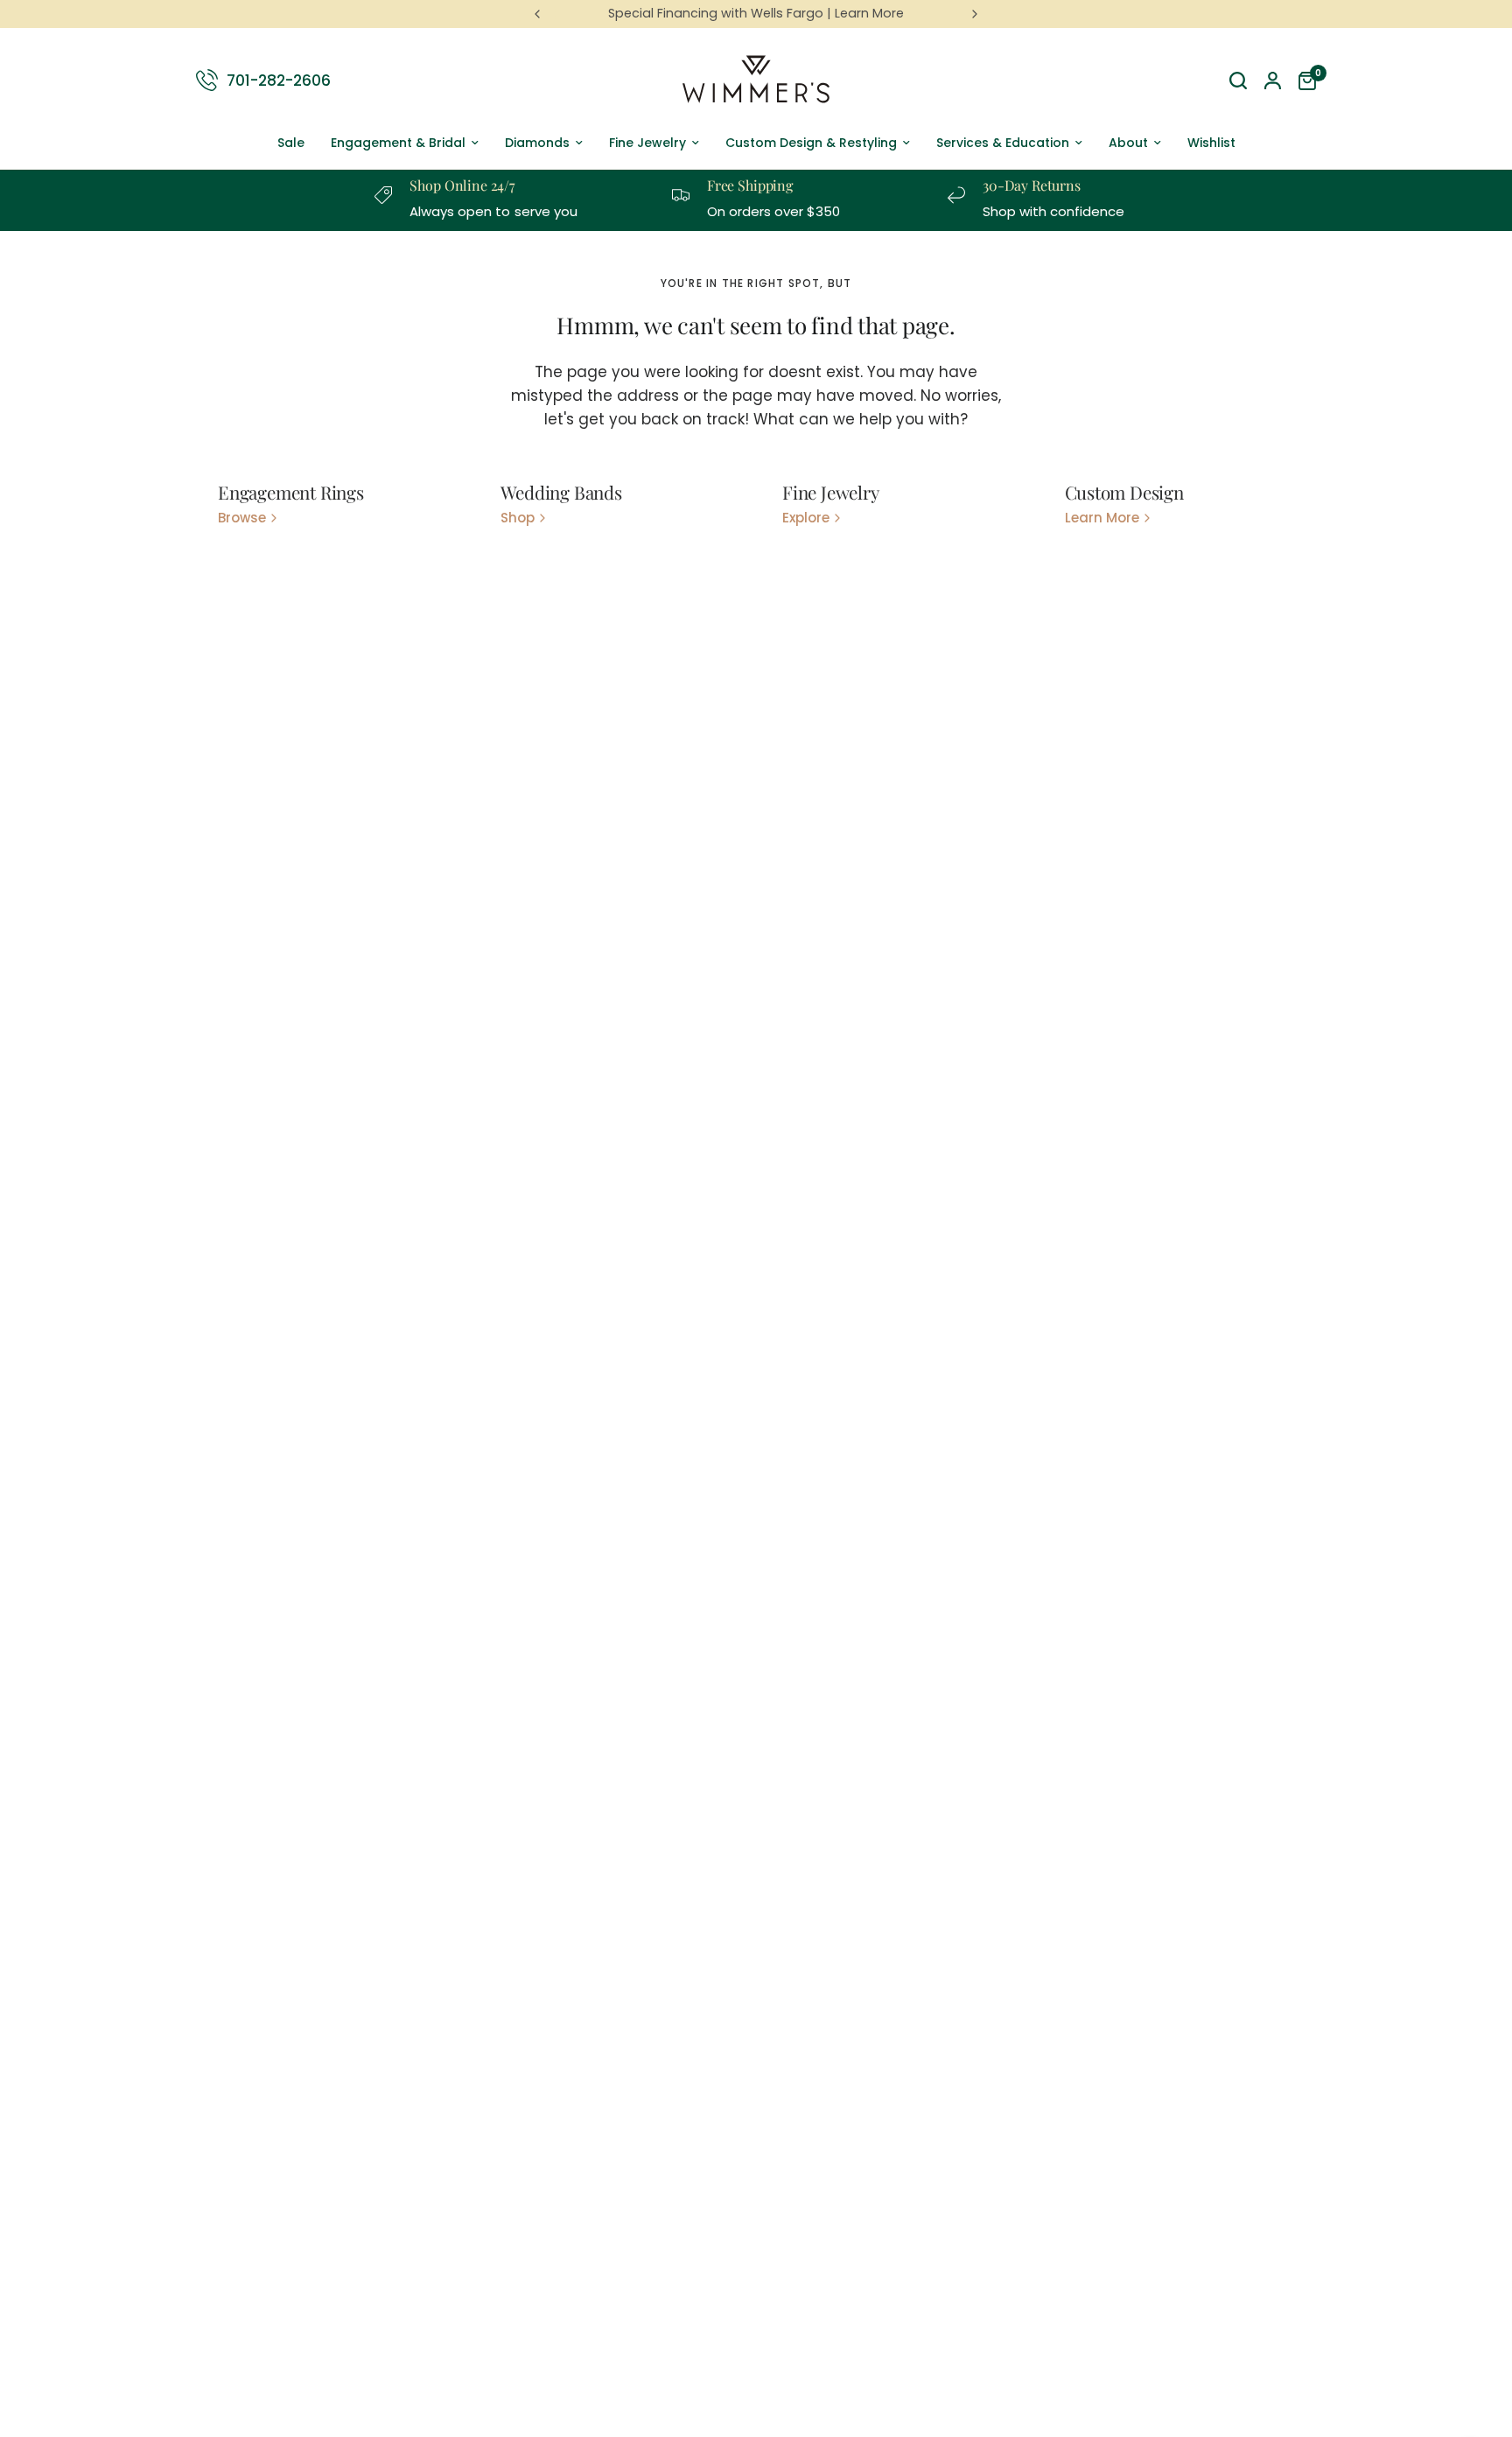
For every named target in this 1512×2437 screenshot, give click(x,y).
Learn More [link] (1102, 518)
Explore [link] (806, 518)
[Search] (1238, 81)
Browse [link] (242, 518)
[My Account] (1273, 81)
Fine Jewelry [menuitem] (647, 143)
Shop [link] (518, 518)
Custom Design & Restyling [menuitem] (811, 143)
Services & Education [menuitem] (1003, 143)
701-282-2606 (279, 80)
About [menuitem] (1128, 143)
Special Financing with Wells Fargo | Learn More (756, 13)
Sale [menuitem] (291, 143)
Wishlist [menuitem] (1211, 143)
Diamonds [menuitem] (537, 143)
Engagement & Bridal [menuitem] (398, 143)
